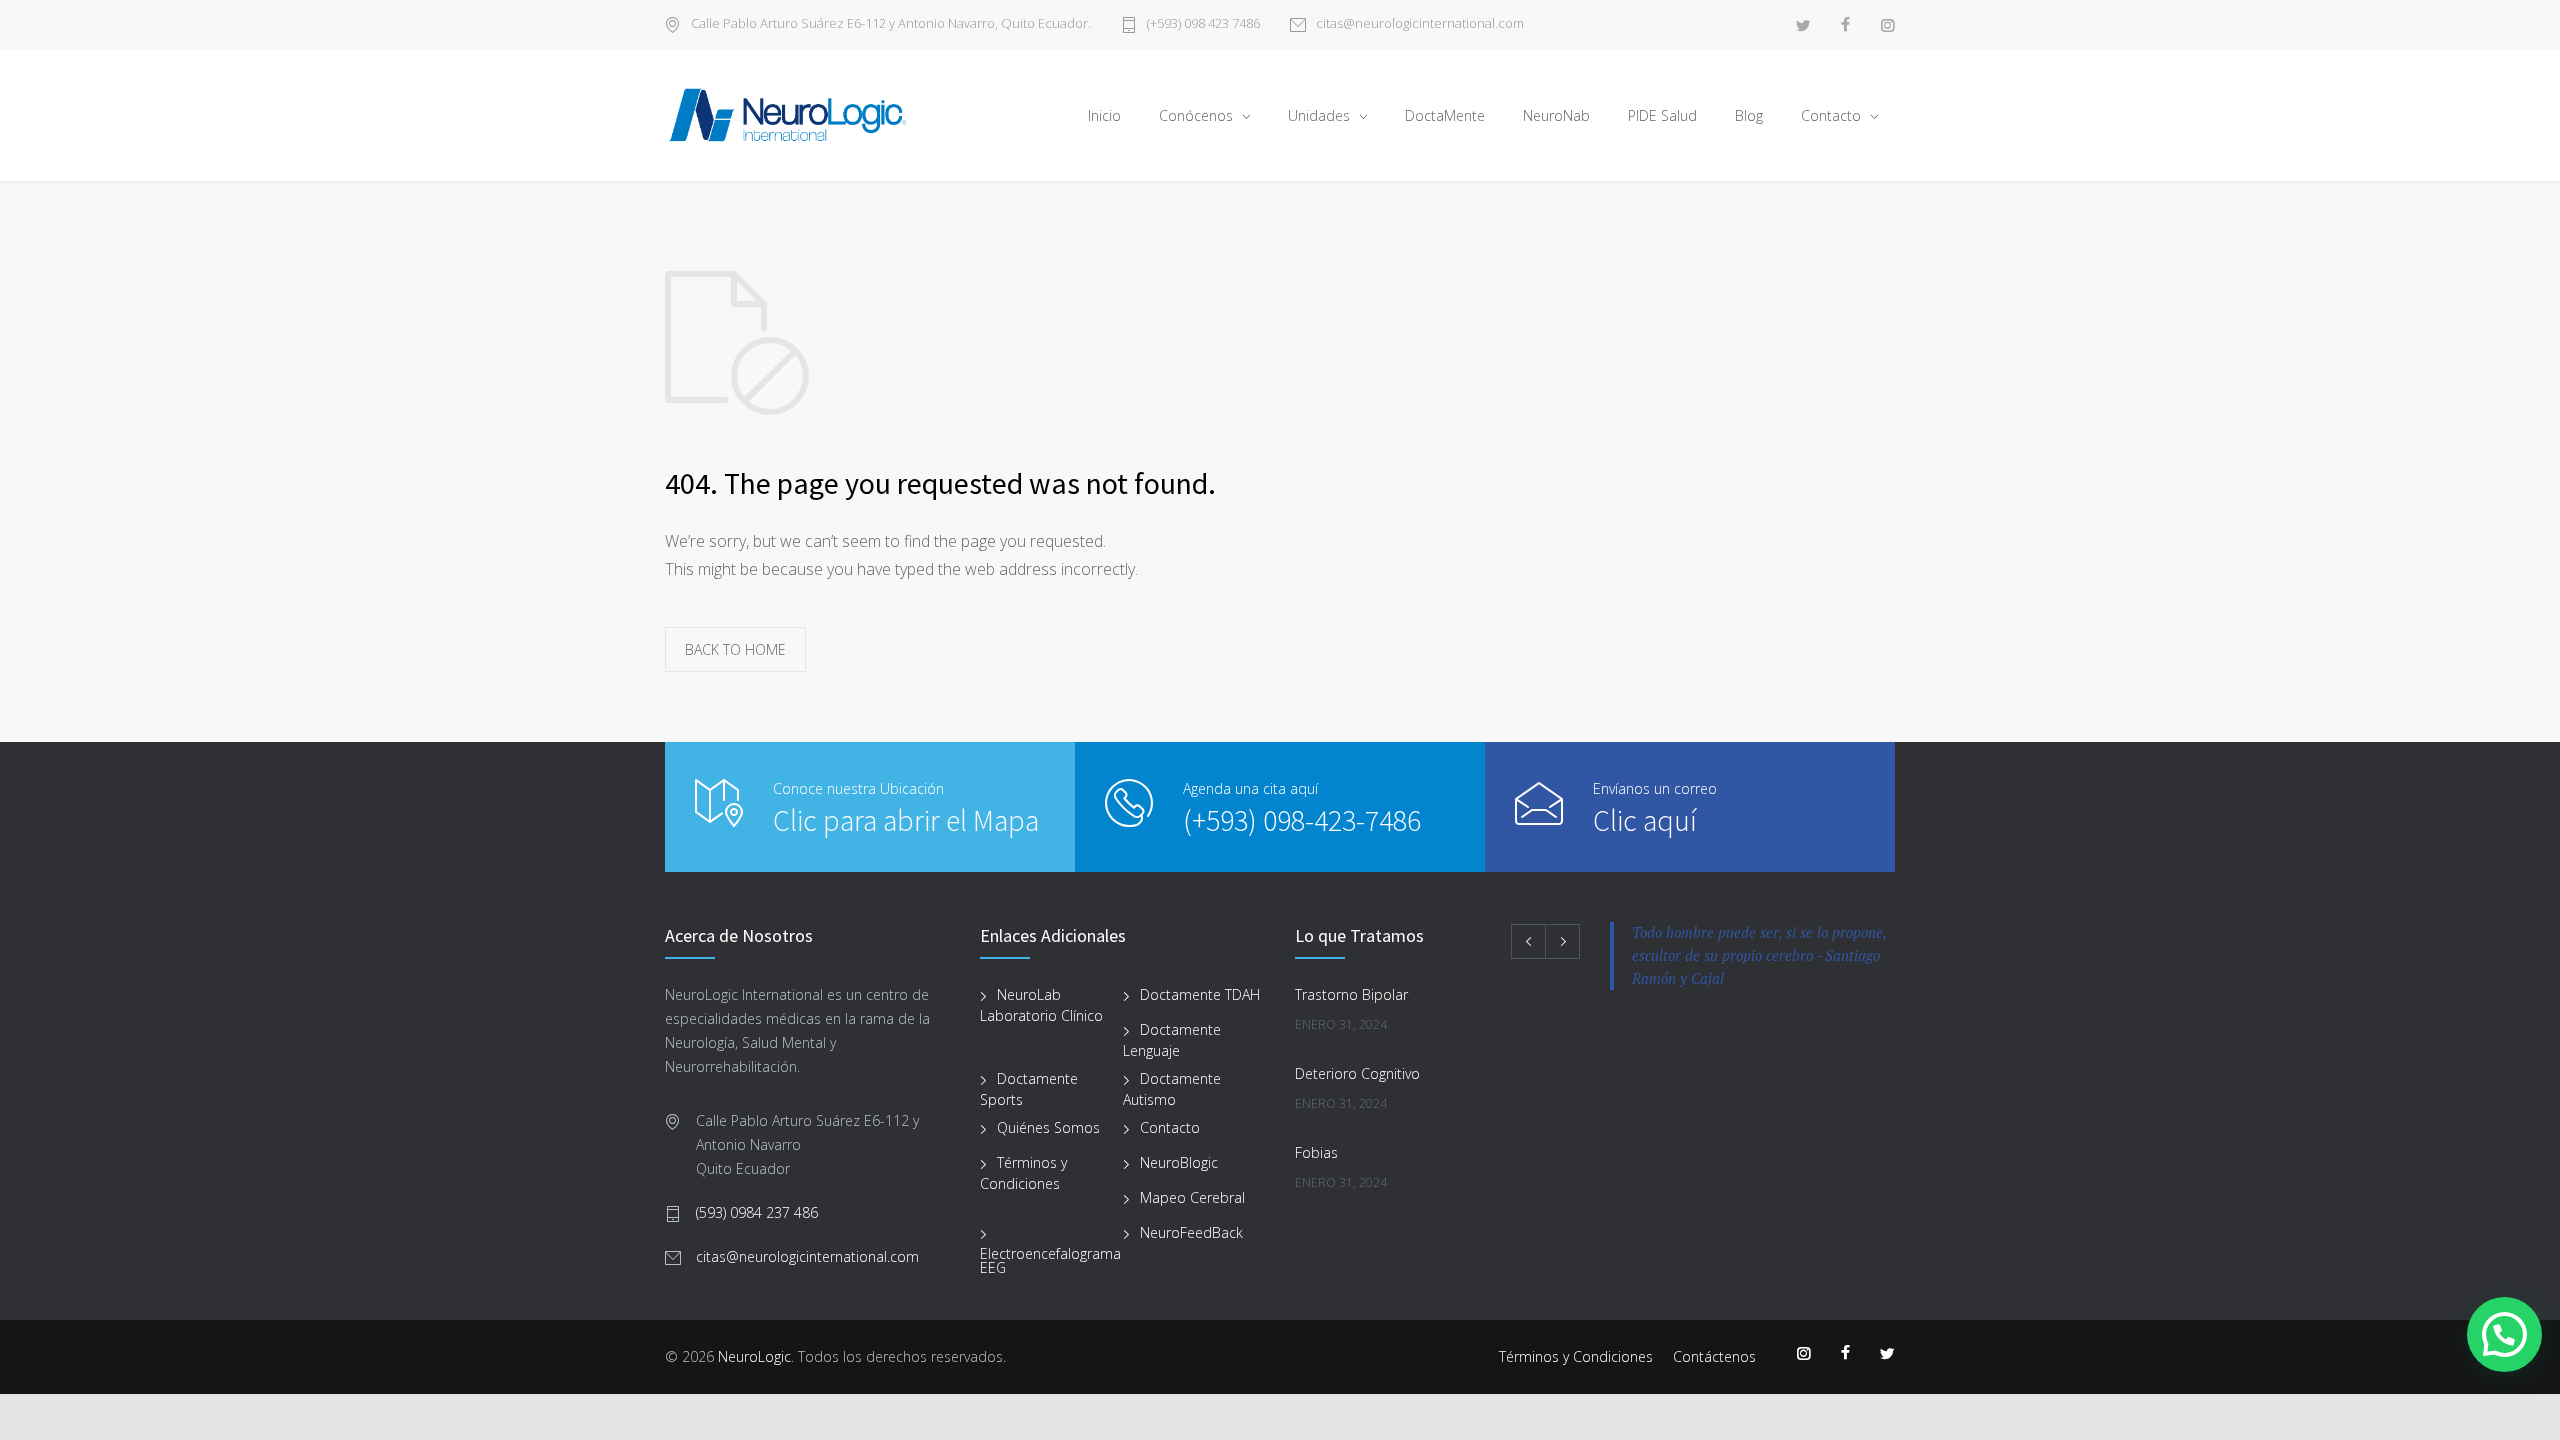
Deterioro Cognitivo (1357, 1073)
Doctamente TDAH (1200, 994)
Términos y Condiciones (1023, 1173)
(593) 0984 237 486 (757, 1212)
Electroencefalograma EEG (1050, 1260)
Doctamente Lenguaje (1172, 1040)
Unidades (1319, 115)
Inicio (1104, 115)
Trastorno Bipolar (1351, 994)
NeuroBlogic (1179, 1162)
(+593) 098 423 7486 (1203, 24)
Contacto (1831, 115)
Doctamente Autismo (1172, 1089)
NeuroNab (1556, 115)
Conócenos (1196, 115)
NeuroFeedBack (1191, 1232)
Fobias (1316, 1152)
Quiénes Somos (1048, 1127)
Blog (1749, 115)
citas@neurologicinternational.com (1420, 24)
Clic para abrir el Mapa (906, 820)
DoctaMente (1445, 115)
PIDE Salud (1662, 115)
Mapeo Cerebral (1192, 1197)
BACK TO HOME (735, 649)
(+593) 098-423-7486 (1302, 820)
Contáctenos (1714, 1356)
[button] (2504, 1334)
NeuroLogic (754, 1356)
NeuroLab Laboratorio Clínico (1041, 1005)
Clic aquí (1645, 820)
